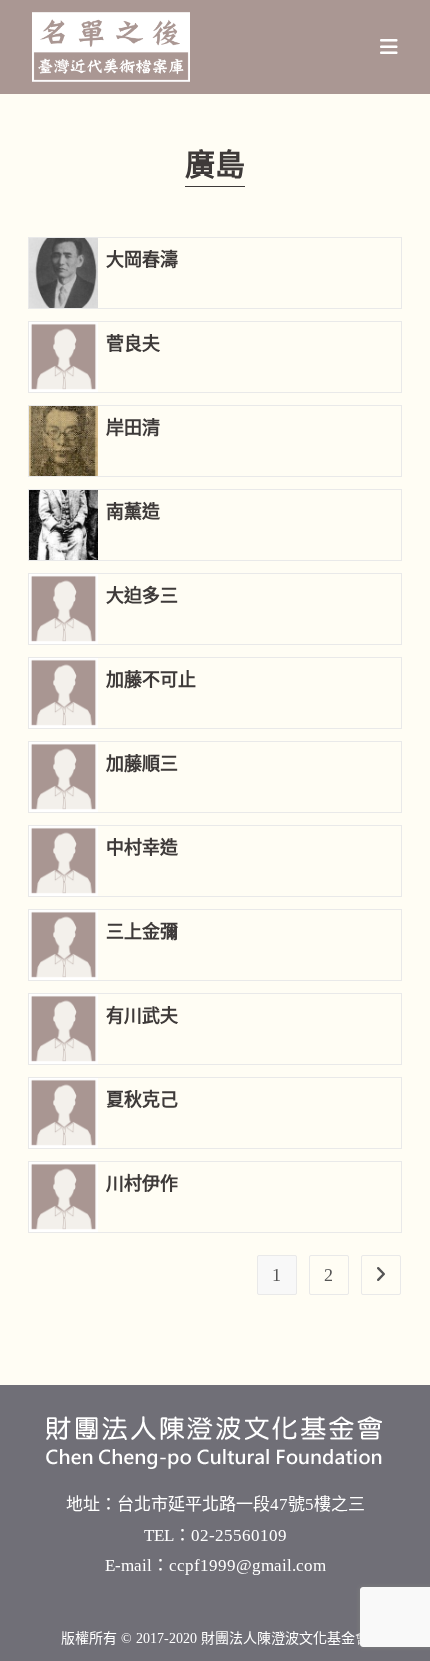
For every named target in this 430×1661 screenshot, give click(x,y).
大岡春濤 (142, 260)
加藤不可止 (151, 680)
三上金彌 (142, 932)
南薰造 (133, 512)
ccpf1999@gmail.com (247, 1565)
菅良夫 (133, 344)
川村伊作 (142, 1184)
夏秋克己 (142, 1100)
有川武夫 (142, 1016)
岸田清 (133, 428)
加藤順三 (142, 764)
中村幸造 (142, 848)
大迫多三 (142, 596)
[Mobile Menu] (389, 47)
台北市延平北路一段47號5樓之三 (241, 1504)
